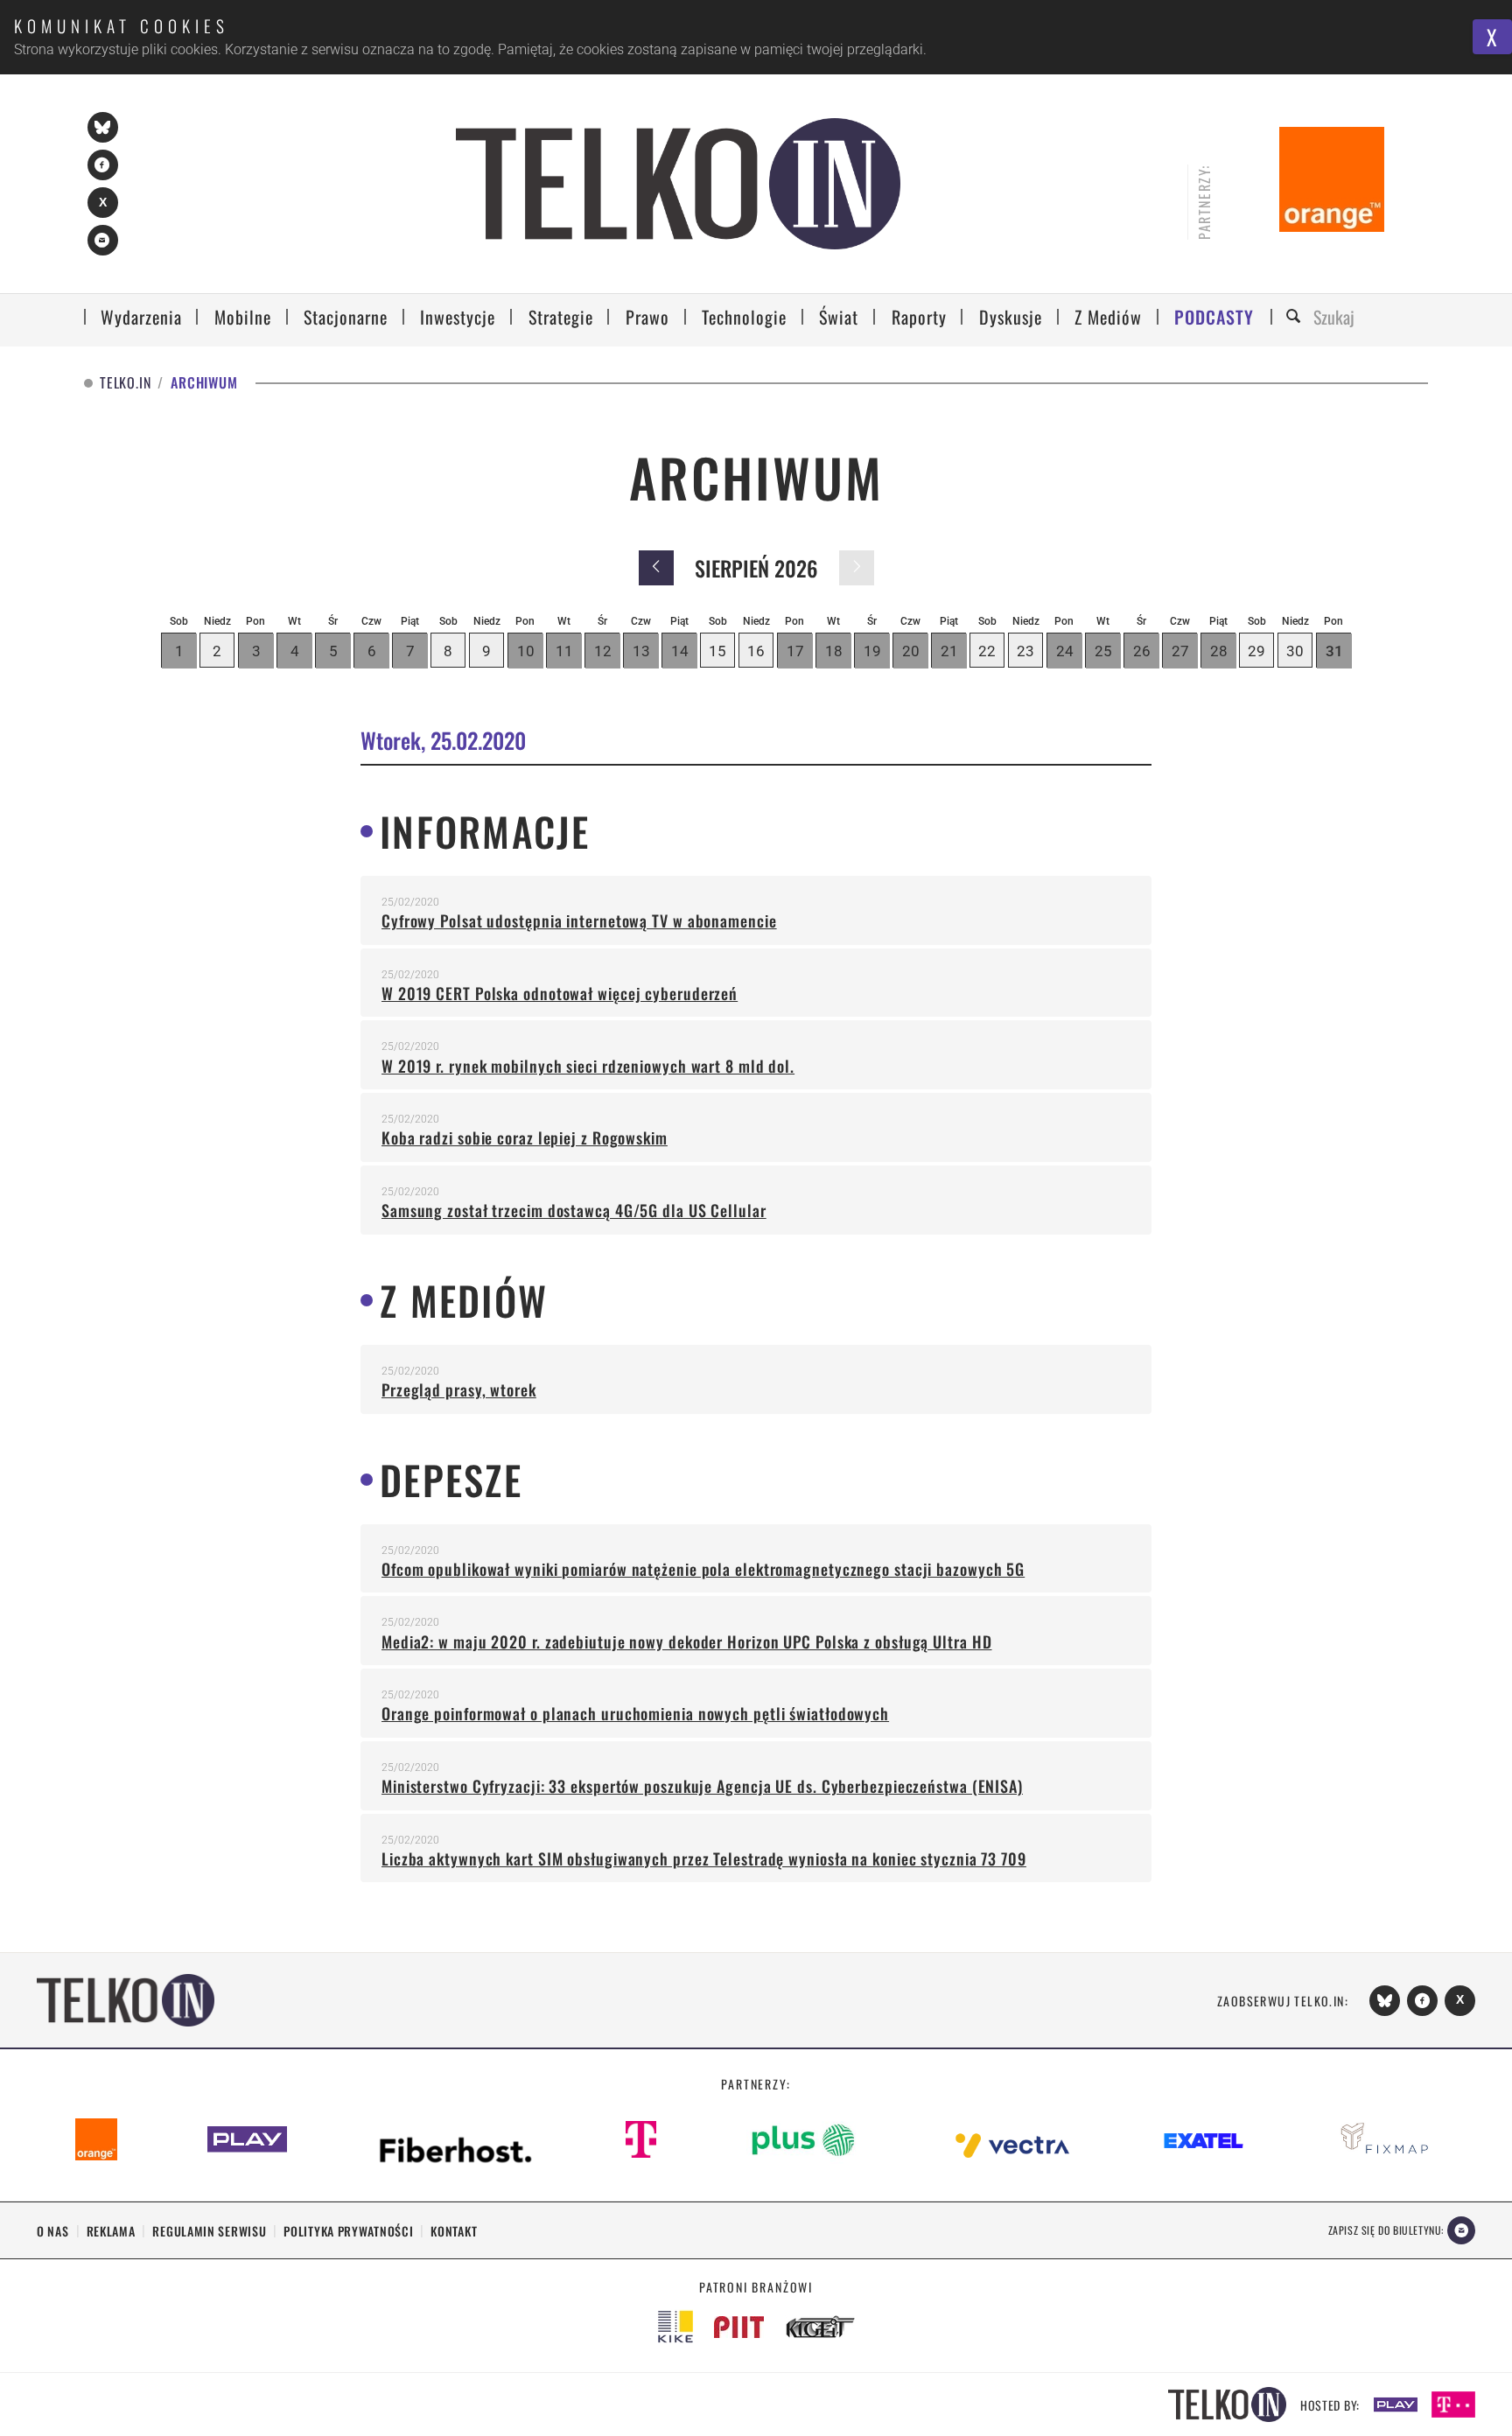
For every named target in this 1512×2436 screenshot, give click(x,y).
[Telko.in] (678, 184)
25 (1103, 651)
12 (603, 651)
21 (949, 651)
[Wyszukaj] (1296, 317)
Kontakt (454, 2231)
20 (911, 651)
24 (1065, 651)
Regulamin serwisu (209, 2231)
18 (834, 651)
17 (795, 651)
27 (1180, 651)
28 (1219, 651)
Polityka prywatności (348, 2231)
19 (872, 651)
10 (526, 651)
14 (680, 651)
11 (564, 651)
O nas (53, 2231)
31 (1334, 651)
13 (641, 651)
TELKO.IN (125, 383)
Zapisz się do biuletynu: (1386, 2230)
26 (1142, 651)
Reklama (111, 2231)
